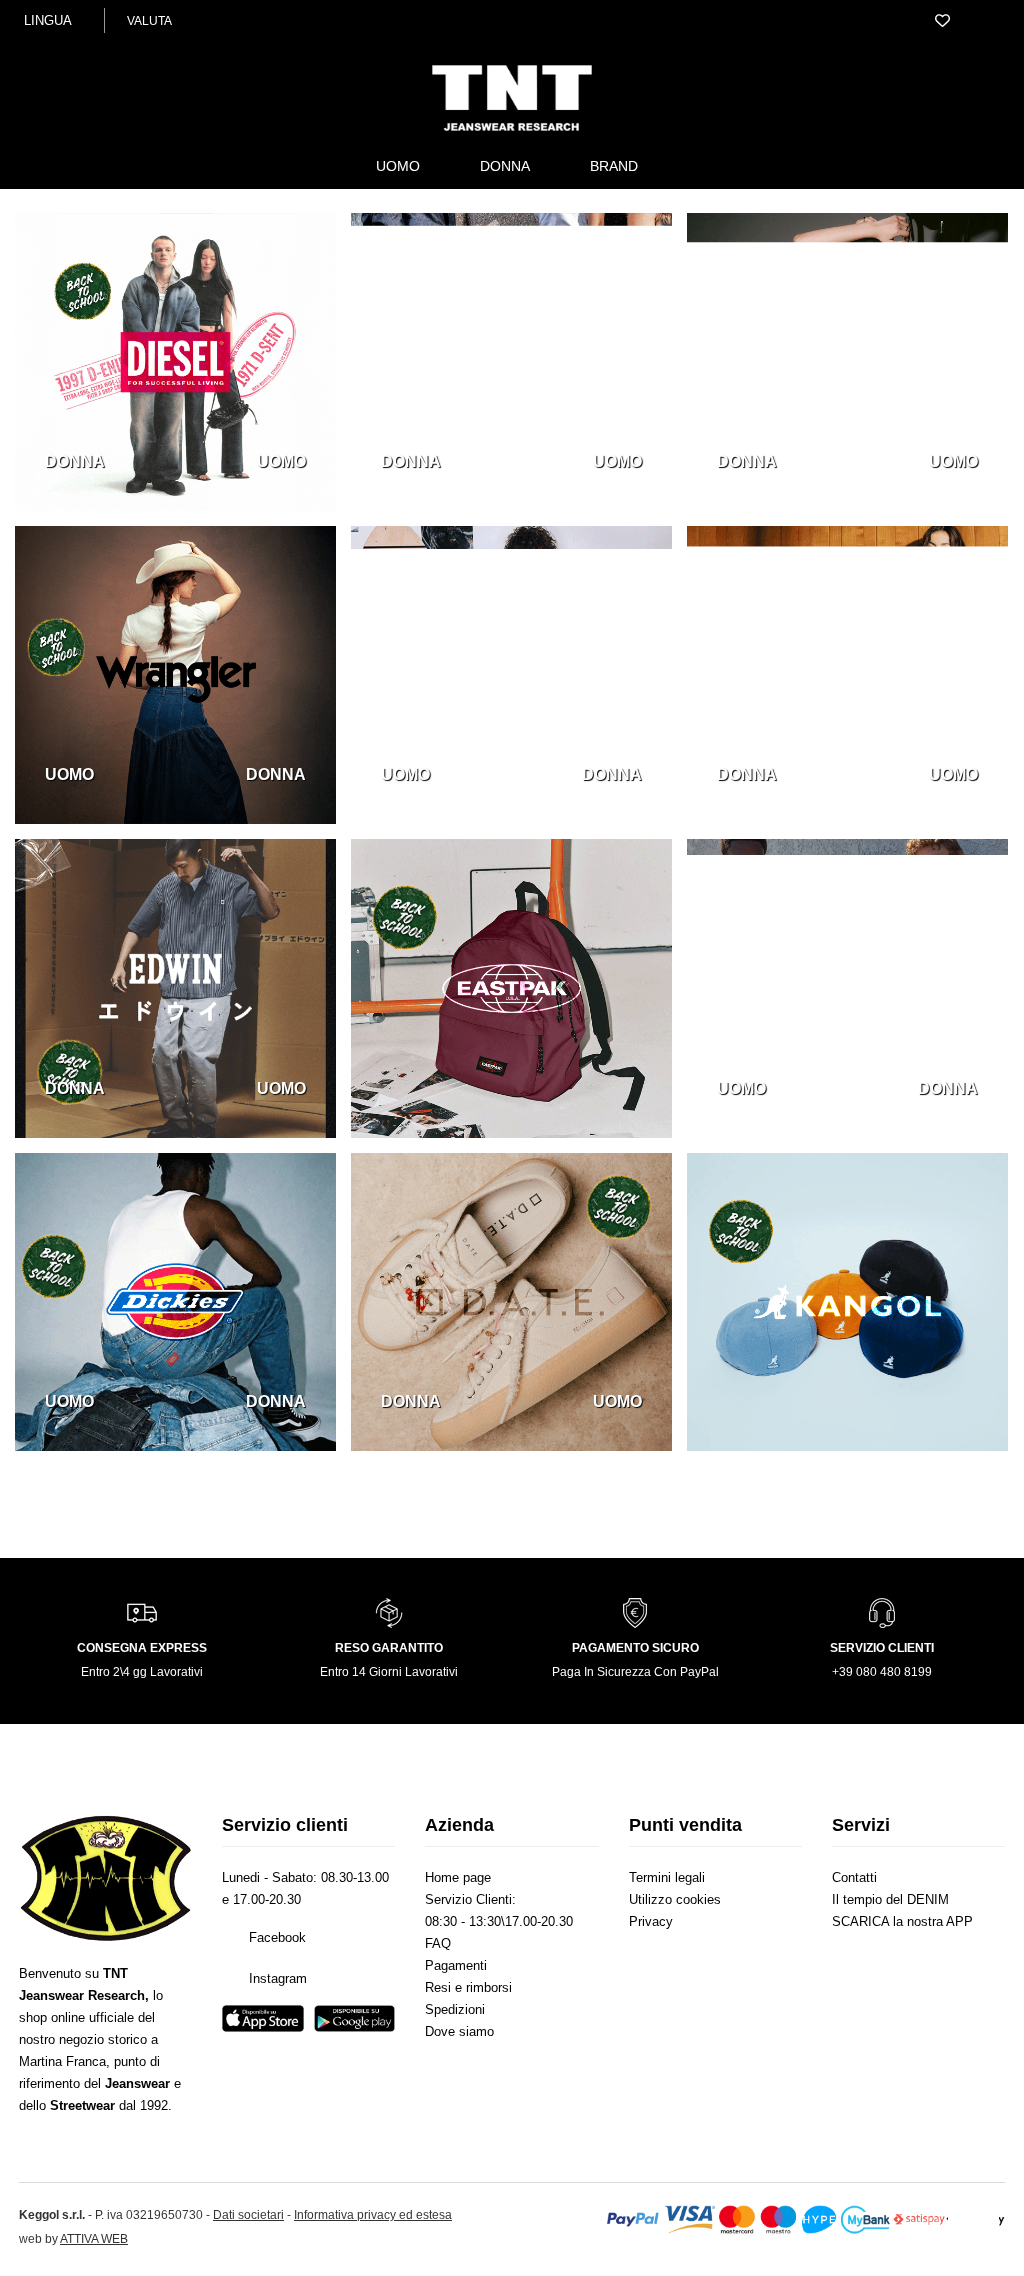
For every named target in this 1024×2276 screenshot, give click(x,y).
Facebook (289, 1961)
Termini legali (679, 1878)
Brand (622, 165)
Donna (502, 165)
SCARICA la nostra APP (904, 1933)
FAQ (441, 1966)
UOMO (279, 461)
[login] (898, 21)
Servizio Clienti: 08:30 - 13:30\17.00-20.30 (503, 1922)
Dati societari (324, 2257)
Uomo (387, 165)
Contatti (863, 1878)
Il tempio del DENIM (902, 1900)
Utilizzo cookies (690, 1900)
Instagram (290, 2002)
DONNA (77, 461)
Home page (468, 1878)
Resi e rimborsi (481, 2010)
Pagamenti (465, 1988)
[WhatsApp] (971, 2237)
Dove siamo (470, 2054)
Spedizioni (464, 2032)
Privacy (658, 1922)
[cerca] (869, 21)
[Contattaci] (927, 21)
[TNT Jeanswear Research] (512, 130)
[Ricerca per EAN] (989, 21)
